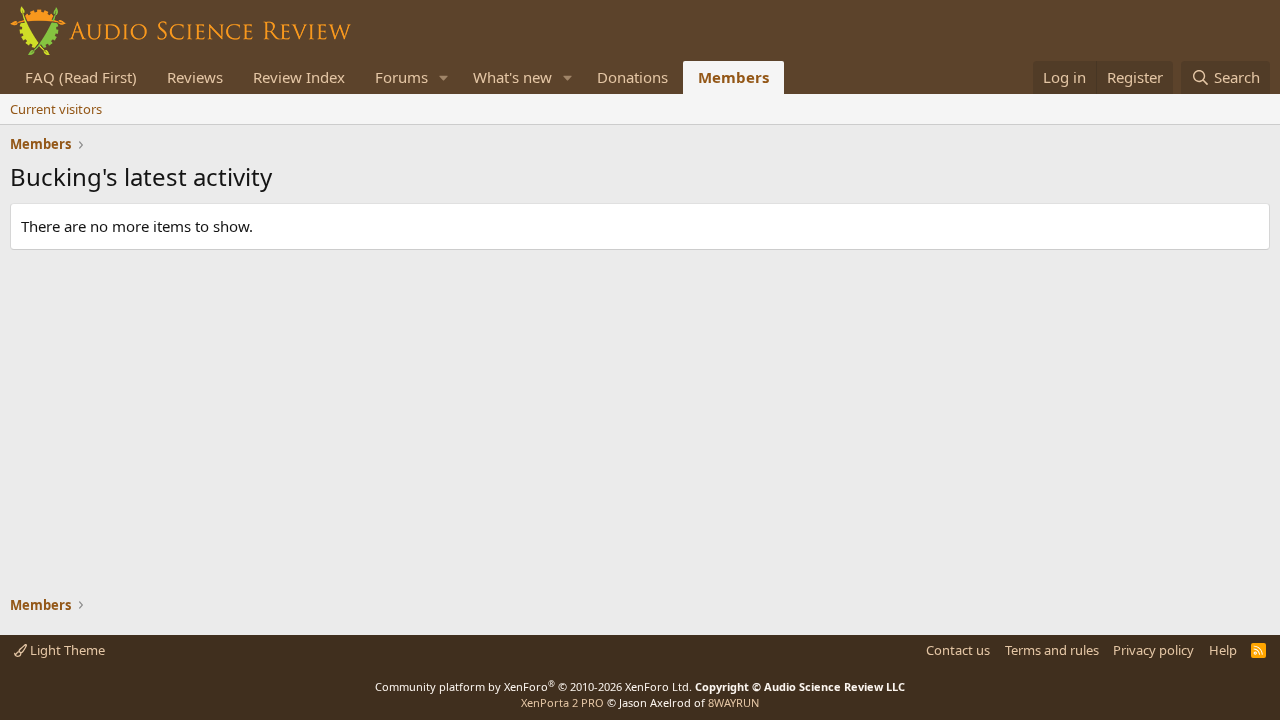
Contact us (958, 650)
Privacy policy (1153, 650)
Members (733, 77)
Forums (401, 77)
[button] (444, 77)
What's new (512, 77)
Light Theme (66, 650)
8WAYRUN (733, 702)
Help (1223, 650)
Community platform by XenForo (533, 686)
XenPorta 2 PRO (562, 702)
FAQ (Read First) (81, 77)
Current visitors (56, 109)
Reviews (195, 77)
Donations (632, 77)
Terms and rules (1052, 650)
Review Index (299, 77)
